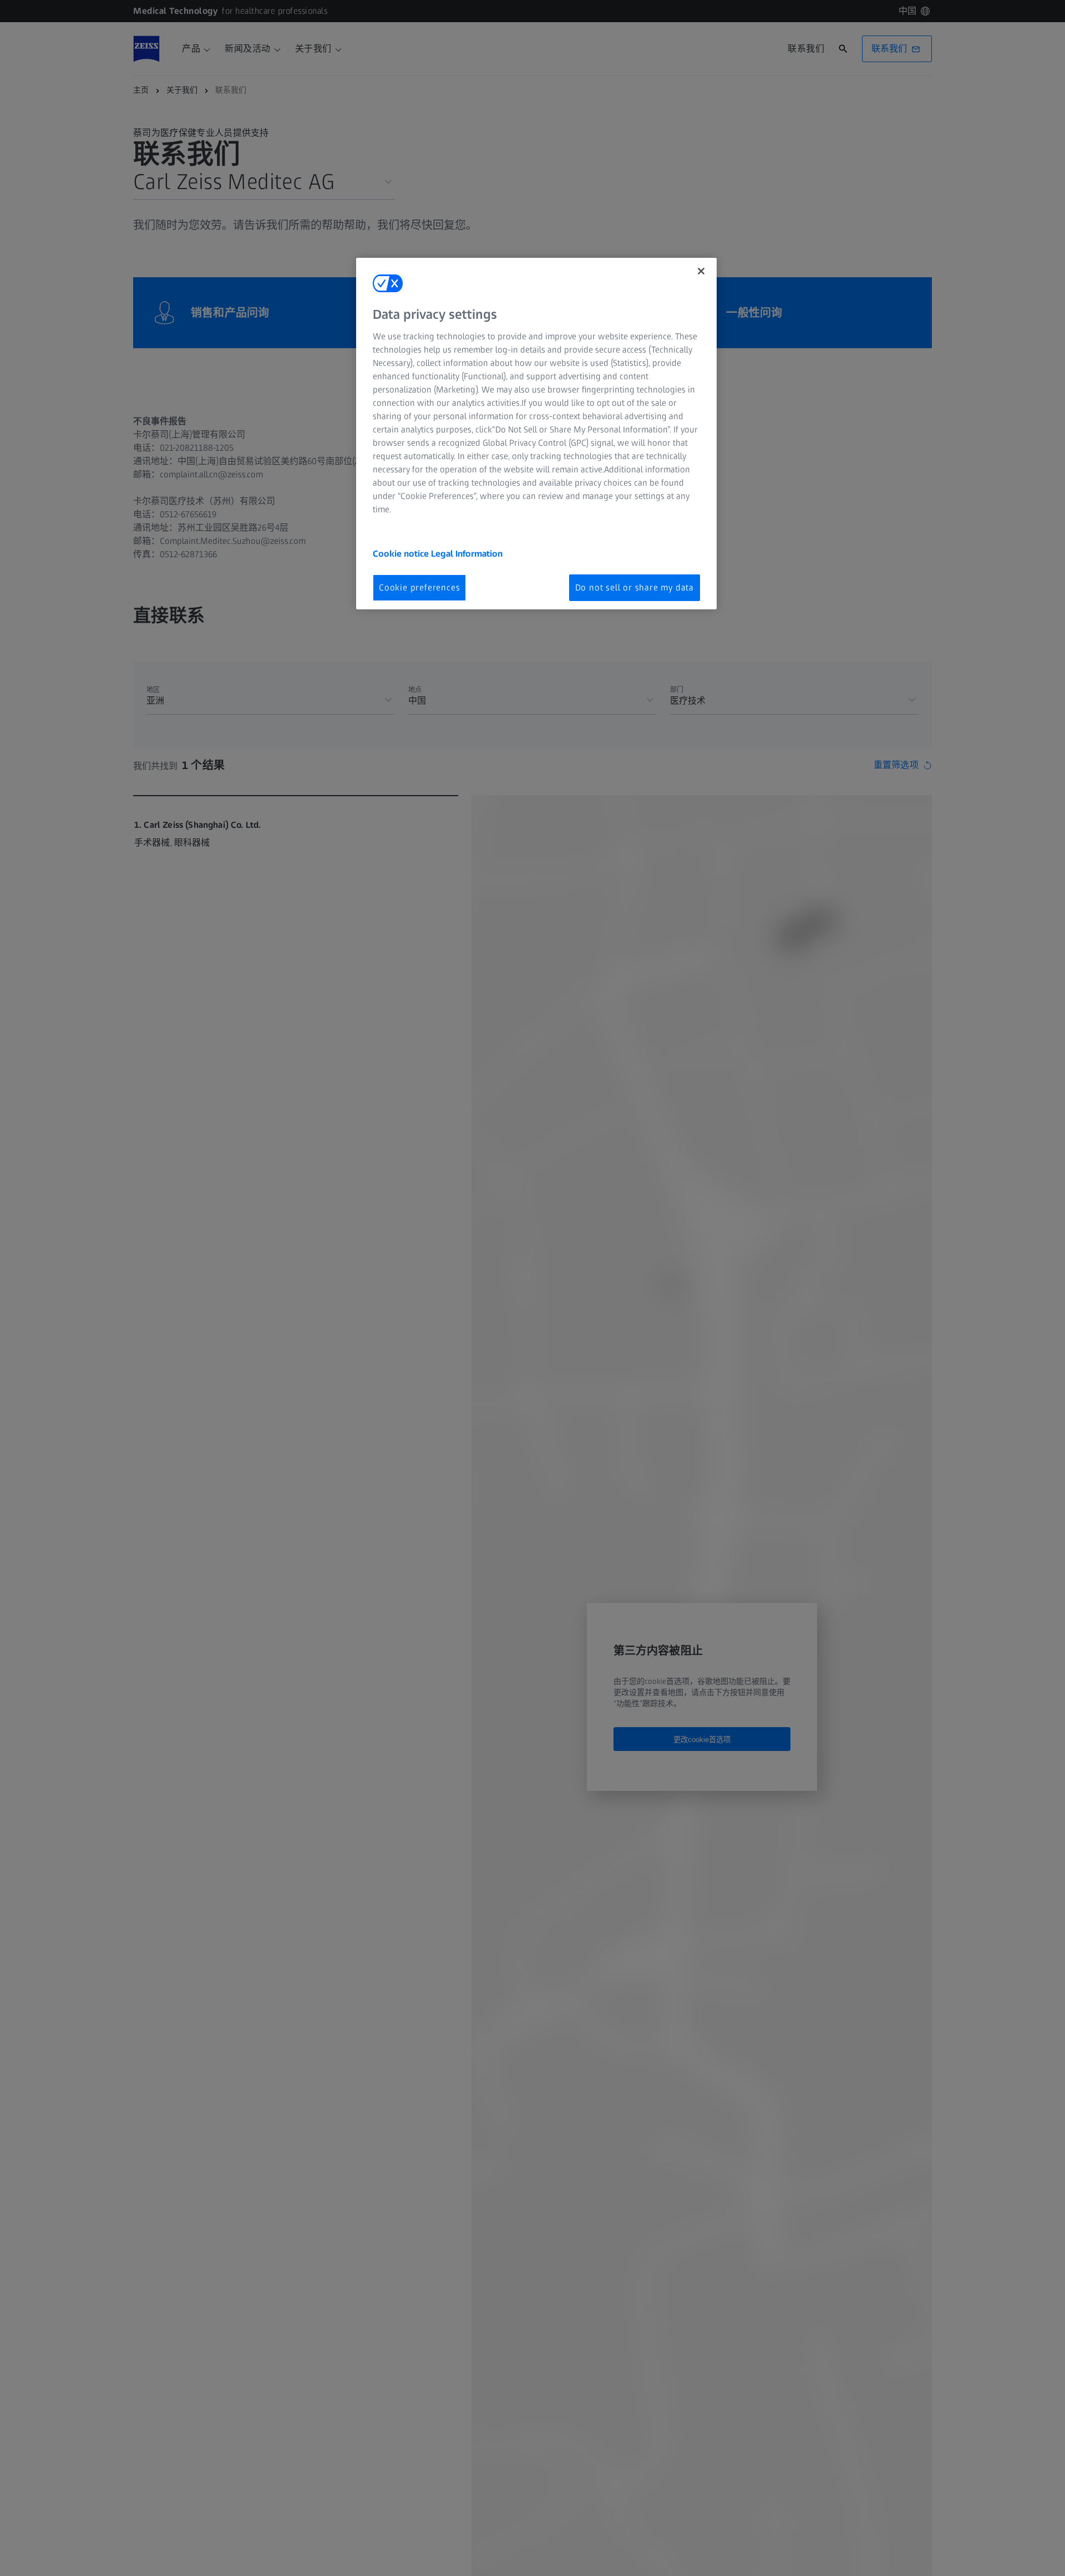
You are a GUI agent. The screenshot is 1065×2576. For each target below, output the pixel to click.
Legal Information (467, 553)
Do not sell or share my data (635, 587)
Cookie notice (402, 553)
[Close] (701, 271)
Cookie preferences (419, 587)
